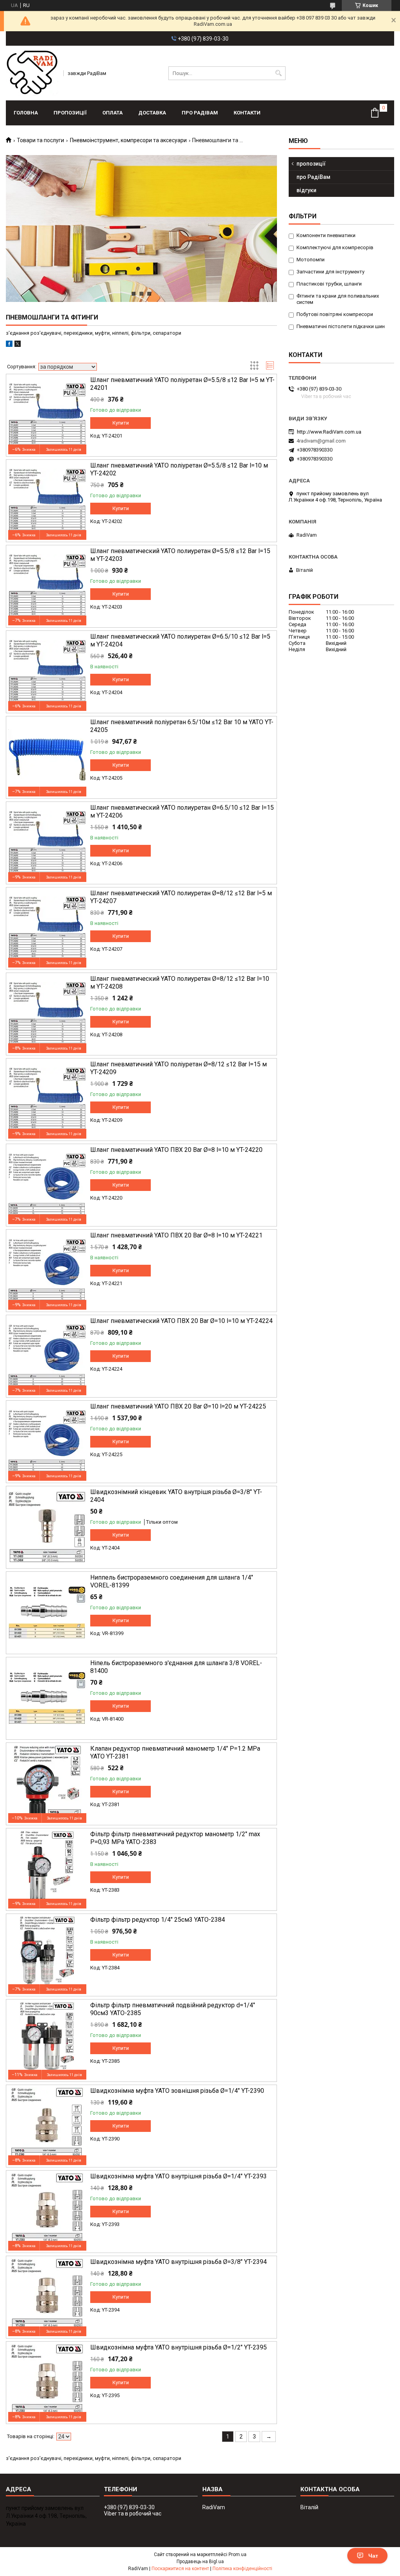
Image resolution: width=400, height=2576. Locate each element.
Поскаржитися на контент (180, 2569)
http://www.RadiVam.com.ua (329, 432)
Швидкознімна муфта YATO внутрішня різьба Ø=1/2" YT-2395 (179, 2347)
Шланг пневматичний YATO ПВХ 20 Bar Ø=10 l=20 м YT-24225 (178, 1406)
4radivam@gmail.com (321, 441)
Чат (373, 2556)
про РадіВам (200, 113)
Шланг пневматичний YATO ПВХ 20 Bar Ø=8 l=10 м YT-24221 (176, 1235)
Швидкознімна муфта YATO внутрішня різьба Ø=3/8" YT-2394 (179, 2262)
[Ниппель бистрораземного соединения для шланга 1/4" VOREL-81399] (47, 1613)
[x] (18, 345)
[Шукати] (279, 73)
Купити (121, 423)
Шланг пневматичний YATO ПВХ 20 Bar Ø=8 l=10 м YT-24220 (176, 1150)
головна (26, 113)
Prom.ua (237, 2555)
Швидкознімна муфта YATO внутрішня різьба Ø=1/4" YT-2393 (179, 2176)
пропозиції (70, 113)
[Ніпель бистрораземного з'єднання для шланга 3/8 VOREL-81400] (47, 1698)
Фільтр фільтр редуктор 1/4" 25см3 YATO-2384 (158, 1920)
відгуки (306, 190)
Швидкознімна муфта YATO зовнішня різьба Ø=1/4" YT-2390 (177, 2091)
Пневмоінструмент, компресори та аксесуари (128, 140)
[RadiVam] (32, 73)
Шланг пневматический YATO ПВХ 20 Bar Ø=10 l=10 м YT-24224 (181, 1321)
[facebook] (9, 345)
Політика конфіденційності (242, 2569)
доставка (152, 113)
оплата (112, 113)
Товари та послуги (40, 140)
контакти (247, 113)
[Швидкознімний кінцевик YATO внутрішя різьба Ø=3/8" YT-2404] (47, 1527)
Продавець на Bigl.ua (200, 2562)
